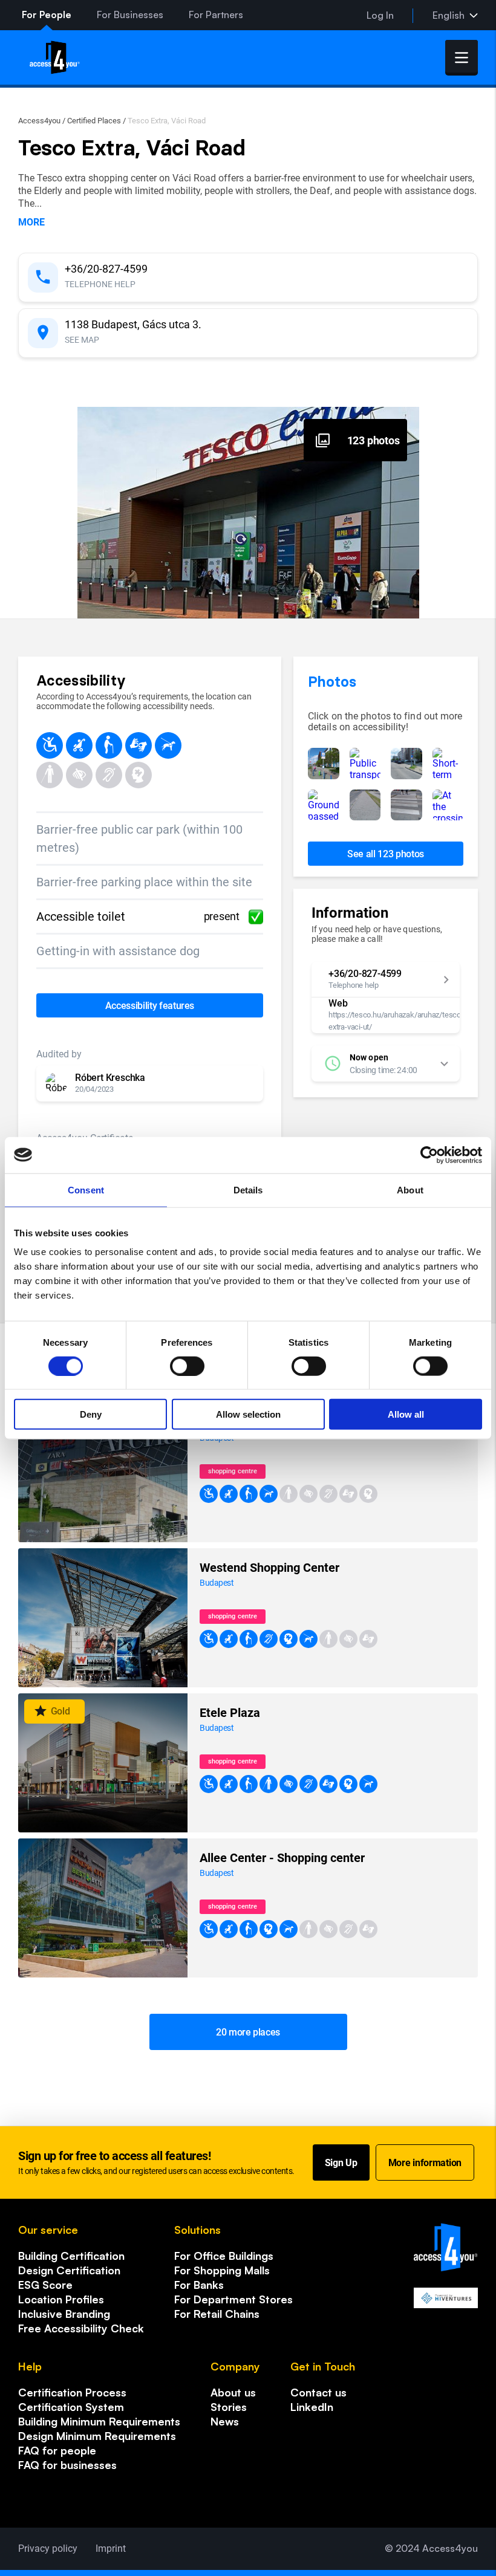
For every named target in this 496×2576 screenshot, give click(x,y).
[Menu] (462, 58)
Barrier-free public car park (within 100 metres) (139, 839)
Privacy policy (48, 2548)
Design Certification (69, 2270)
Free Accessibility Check (81, 2328)
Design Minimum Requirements (97, 2436)
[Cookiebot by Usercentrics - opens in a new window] (429, 1155)
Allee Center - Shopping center (282, 1858)
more (31, 222)
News (225, 2421)
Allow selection (248, 1414)
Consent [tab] (86, 1189)
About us (233, 2392)
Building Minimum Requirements (99, 2421)
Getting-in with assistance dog (118, 951)
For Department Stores (233, 2299)
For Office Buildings (224, 2256)
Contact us (318, 2392)
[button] (150, 1083)
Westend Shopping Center (269, 1568)
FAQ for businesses (67, 2465)
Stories (229, 2407)
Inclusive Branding (64, 2314)
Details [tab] (248, 1189)
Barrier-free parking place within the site (144, 882)
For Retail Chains (217, 2314)
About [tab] (410, 1189)
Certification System (71, 2407)
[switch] (187, 1366)
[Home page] (55, 57)
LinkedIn (312, 2407)
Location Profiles (61, 2299)
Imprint (111, 2548)
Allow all (406, 1414)
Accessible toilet (138, 917)
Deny (91, 1414)
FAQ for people (57, 2450)
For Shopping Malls (222, 2270)
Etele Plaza (230, 1713)
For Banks (199, 2285)
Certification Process (72, 2392)
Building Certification (71, 2256)
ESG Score (45, 2285)
